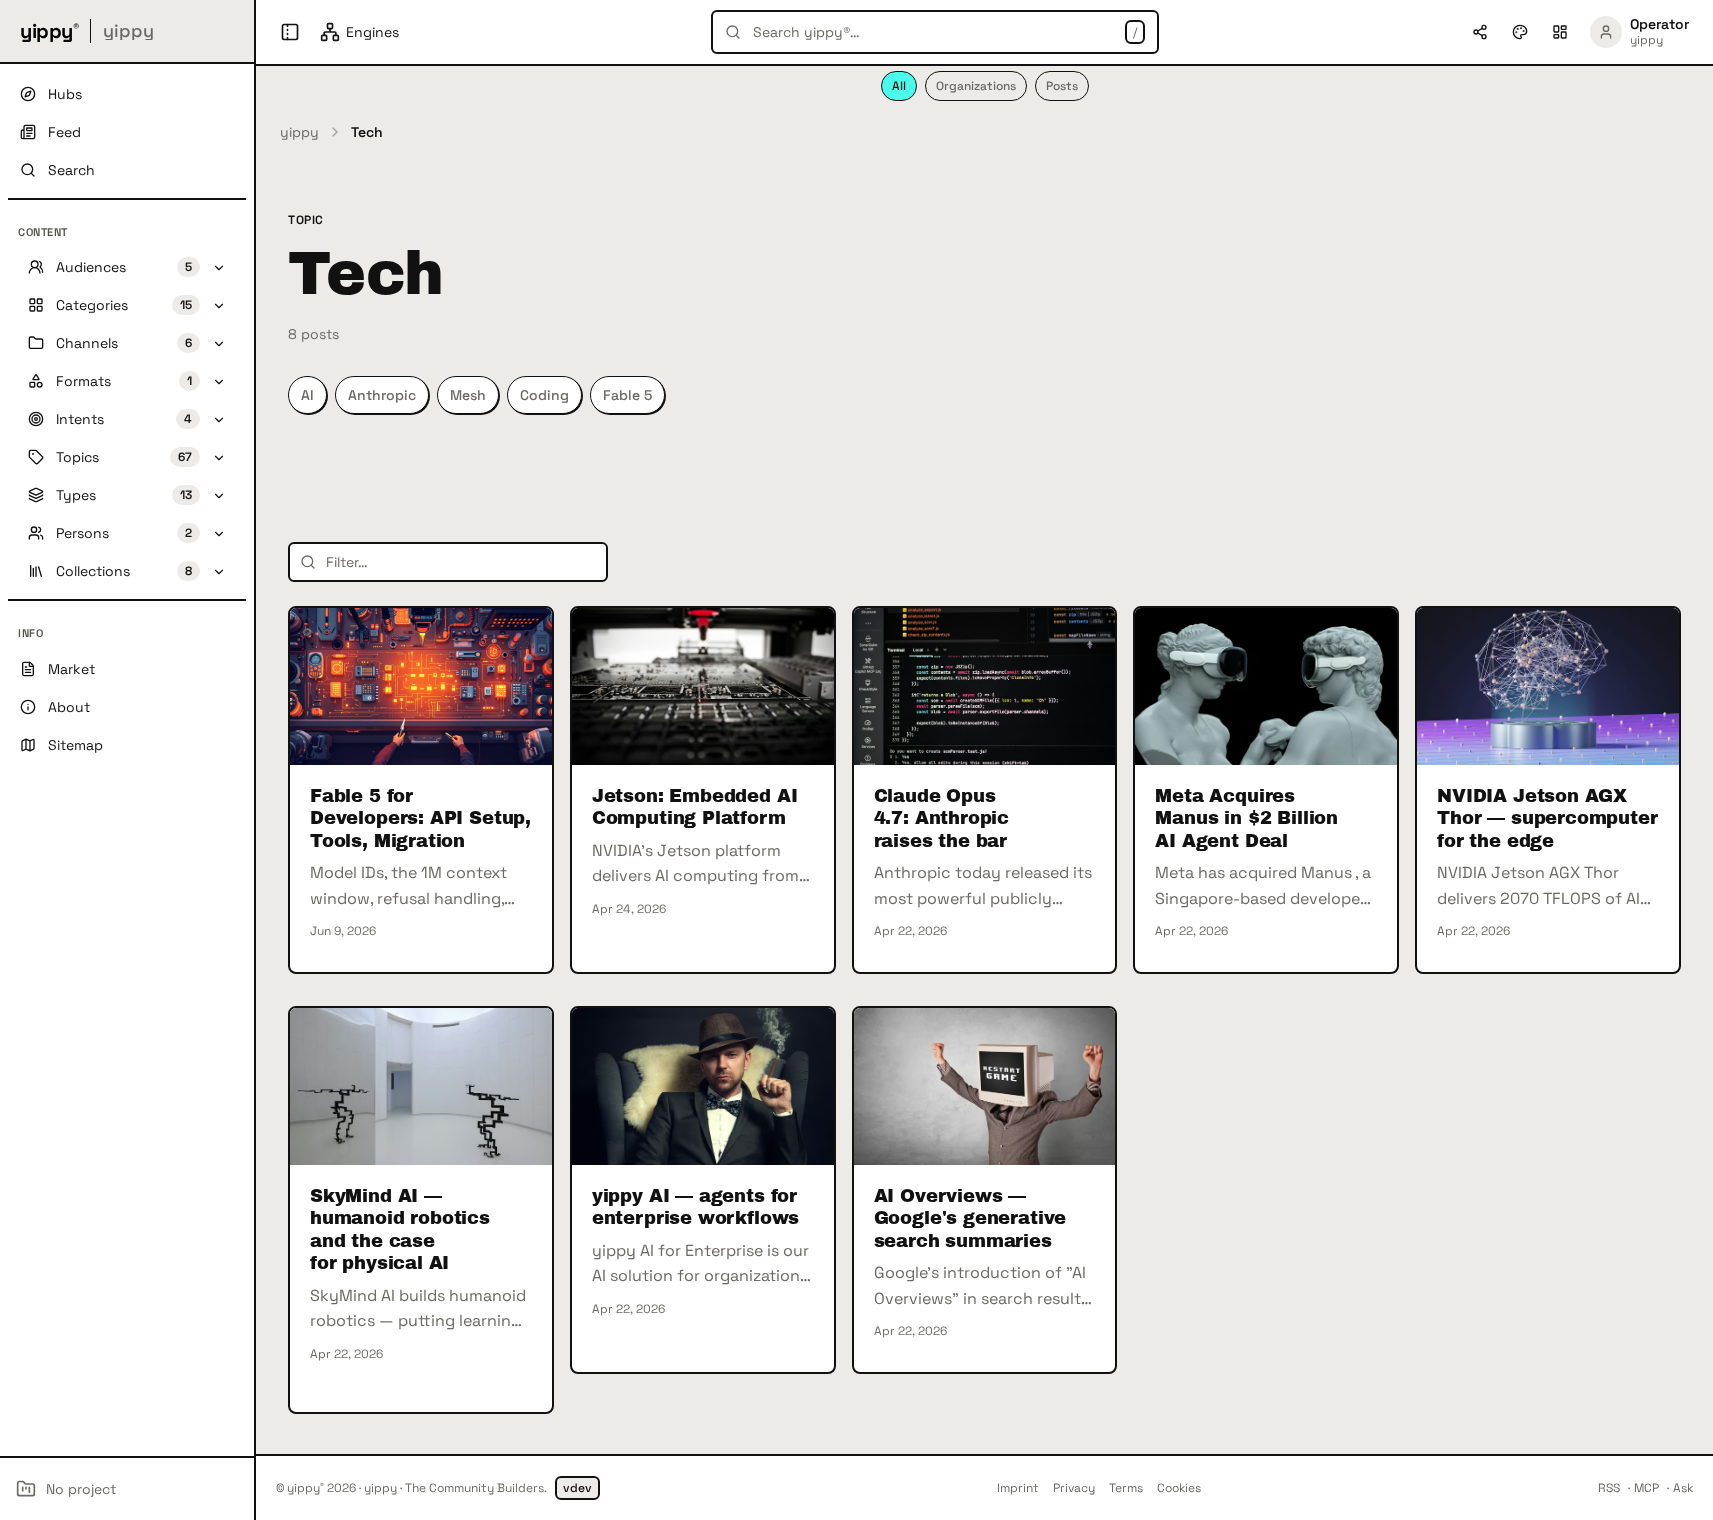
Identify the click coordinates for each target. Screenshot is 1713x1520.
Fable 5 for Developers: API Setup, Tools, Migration (420, 818)
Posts (1062, 86)
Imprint (1018, 1488)
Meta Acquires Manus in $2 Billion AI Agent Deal (1246, 818)
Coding (544, 395)
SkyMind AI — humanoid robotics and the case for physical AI (400, 1230)
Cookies (1179, 1488)
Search (71, 170)
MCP (1646, 1488)
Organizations (976, 86)
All (899, 86)
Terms (1126, 1488)
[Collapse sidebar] (290, 32)
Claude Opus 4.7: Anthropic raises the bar (941, 818)
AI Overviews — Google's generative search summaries (970, 1218)
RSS (1609, 1488)
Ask (1683, 1488)
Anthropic (382, 395)
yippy (299, 132)
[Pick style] (1520, 32)
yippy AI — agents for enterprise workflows (695, 1207)
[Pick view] (1560, 32)
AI (307, 395)
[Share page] (1480, 32)
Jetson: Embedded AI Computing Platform (695, 807)
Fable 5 (627, 395)
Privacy (1074, 1488)
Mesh (468, 395)
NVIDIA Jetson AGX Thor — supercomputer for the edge (1547, 818)
